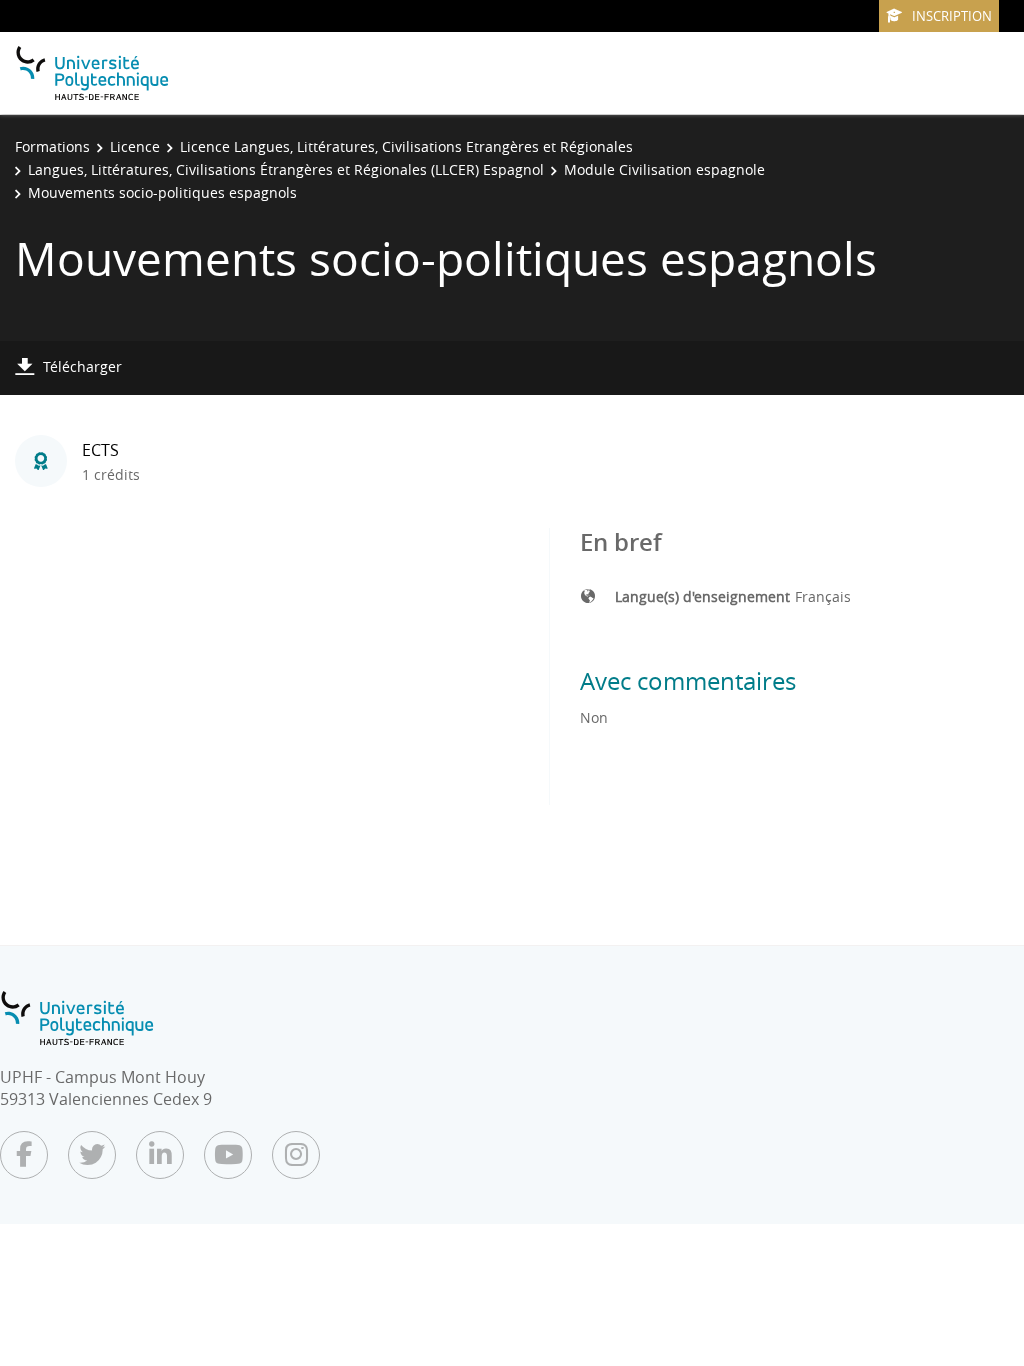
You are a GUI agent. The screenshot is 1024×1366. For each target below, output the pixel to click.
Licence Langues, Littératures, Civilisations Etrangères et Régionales (406, 146)
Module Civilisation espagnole (664, 169)
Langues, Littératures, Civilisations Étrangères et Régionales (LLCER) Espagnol (286, 169)
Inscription (952, 16)
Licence (135, 146)
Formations (52, 146)
